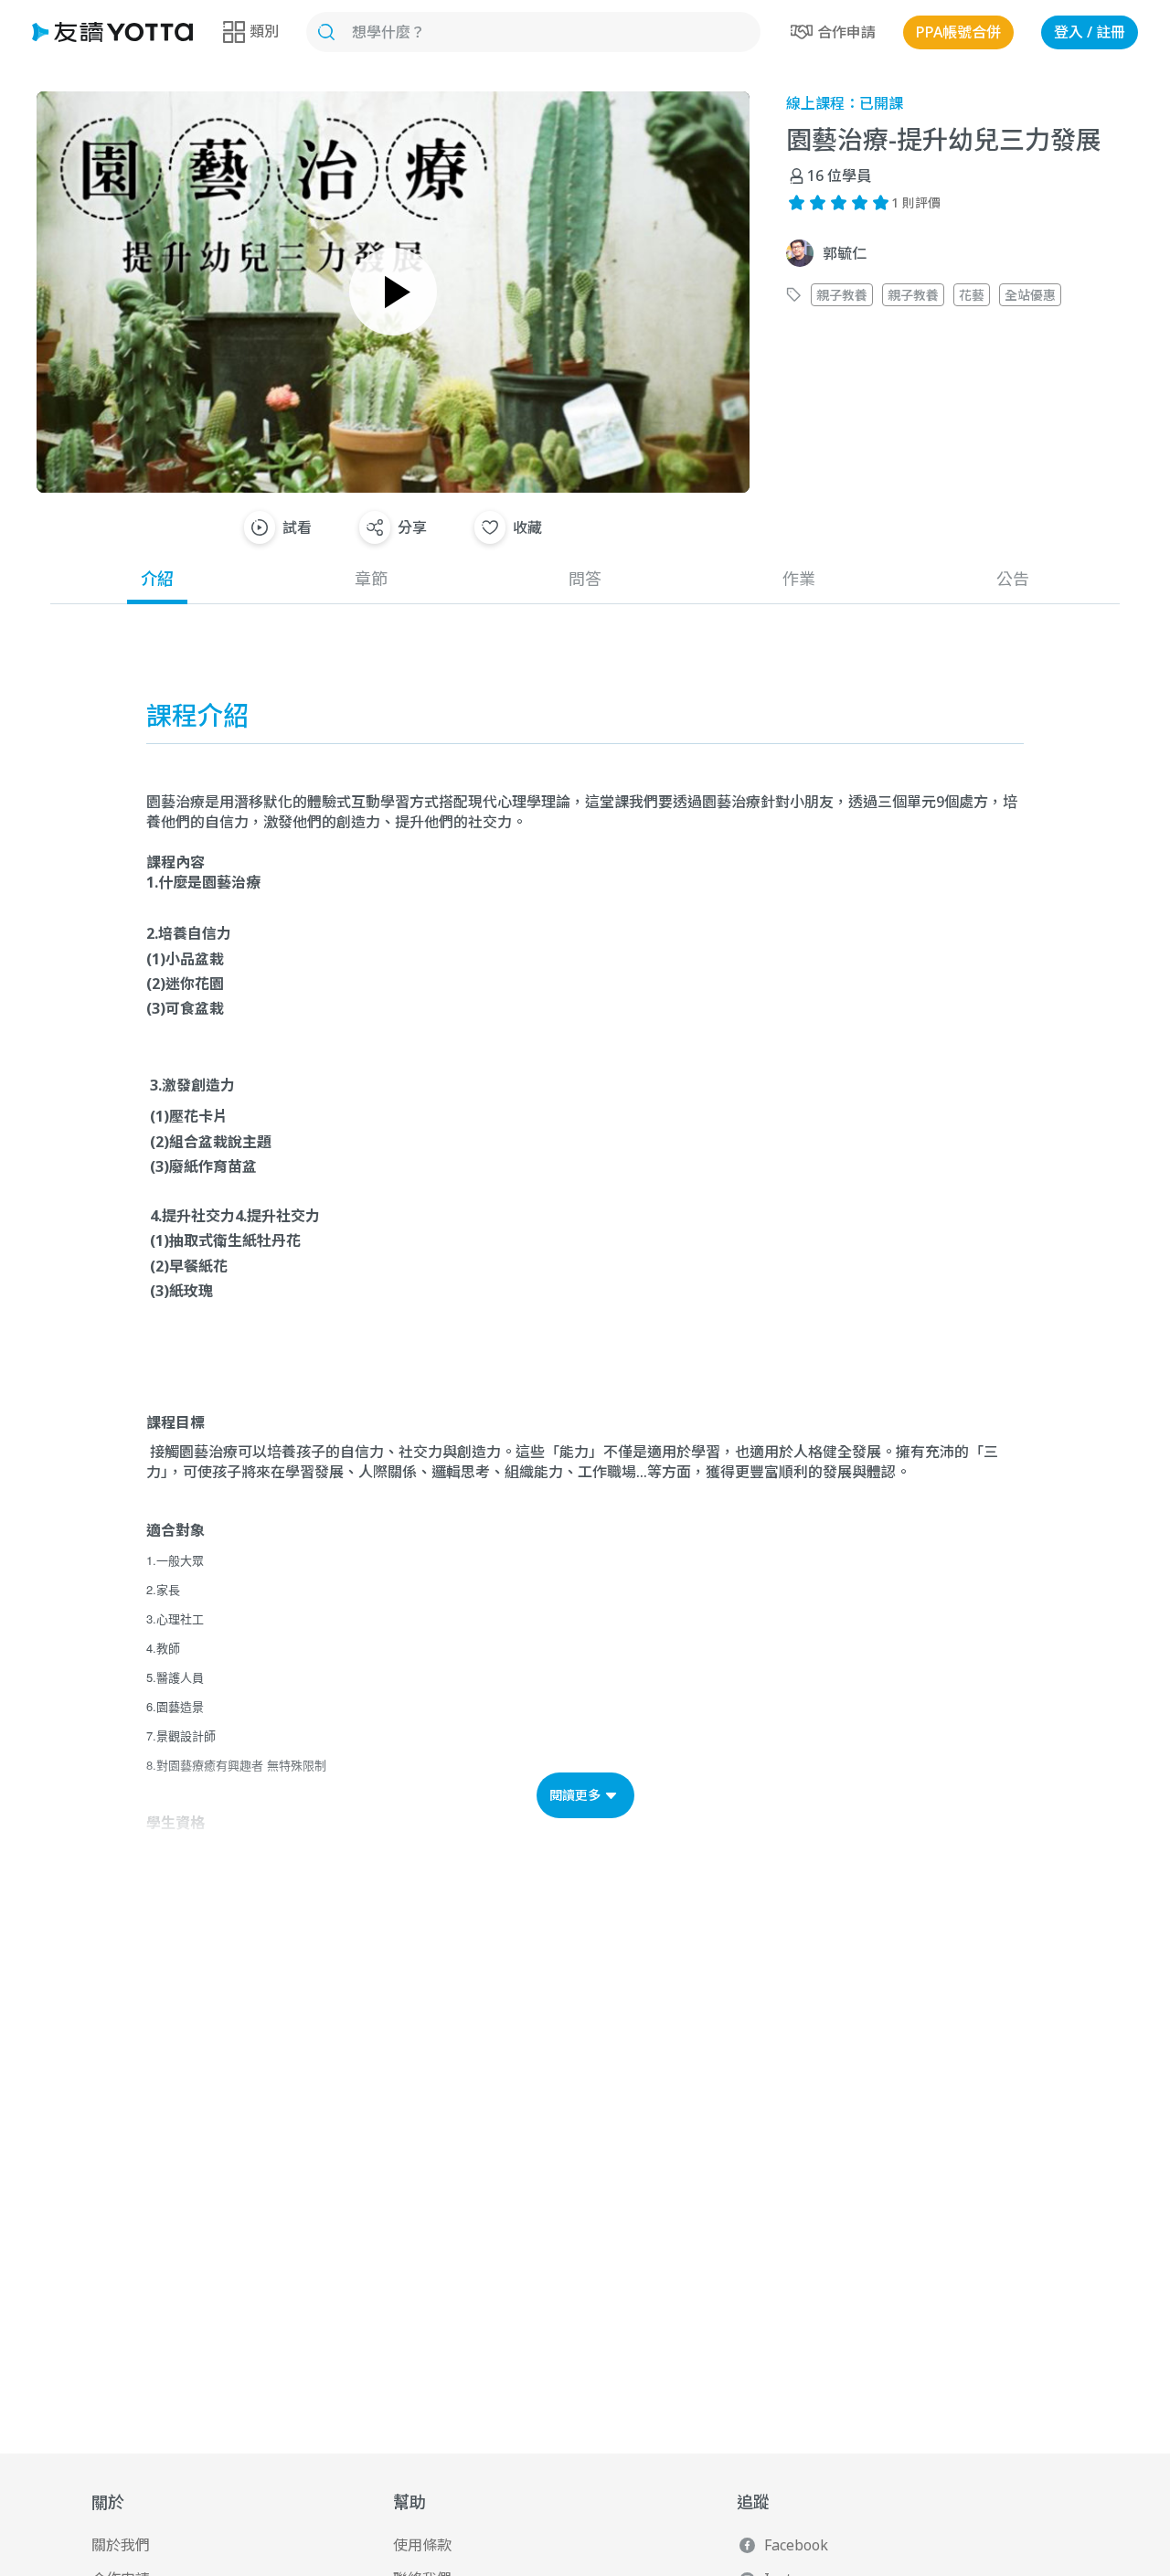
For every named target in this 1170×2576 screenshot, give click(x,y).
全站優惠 (1030, 295)
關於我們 (121, 2545)
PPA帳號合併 (958, 32)
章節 (371, 579)
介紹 (157, 579)
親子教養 (842, 295)
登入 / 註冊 (1090, 32)
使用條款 (422, 2545)
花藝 (972, 295)
